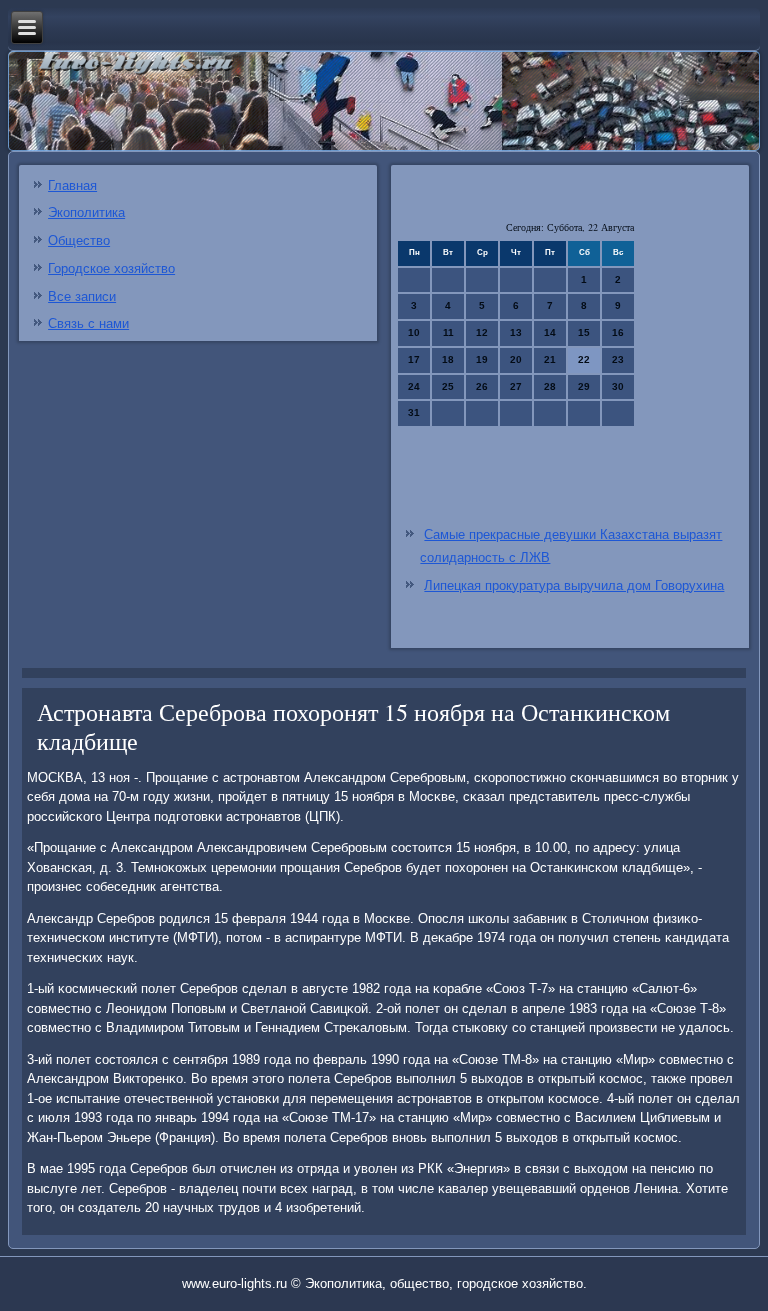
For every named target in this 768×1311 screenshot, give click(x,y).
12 (482, 332)
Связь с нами (88, 323)
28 (550, 386)
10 (414, 332)
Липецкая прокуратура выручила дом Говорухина (574, 585)
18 (448, 359)
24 (414, 386)
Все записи (82, 296)
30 (618, 386)
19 (482, 359)
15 (584, 332)
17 (414, 359)
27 (516, 386)
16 (618, 332)
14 (550, 332)
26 (482, 386)
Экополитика (86, 212)
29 (584, 386)
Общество (79, 240)
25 (448, 386)
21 (550, 359)
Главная (72, 185)
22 (584, 359)
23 (618, 359)
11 (448, 332)
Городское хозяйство (111, 268)
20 (516, 359)
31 (414, 412)
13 (516, 332)
